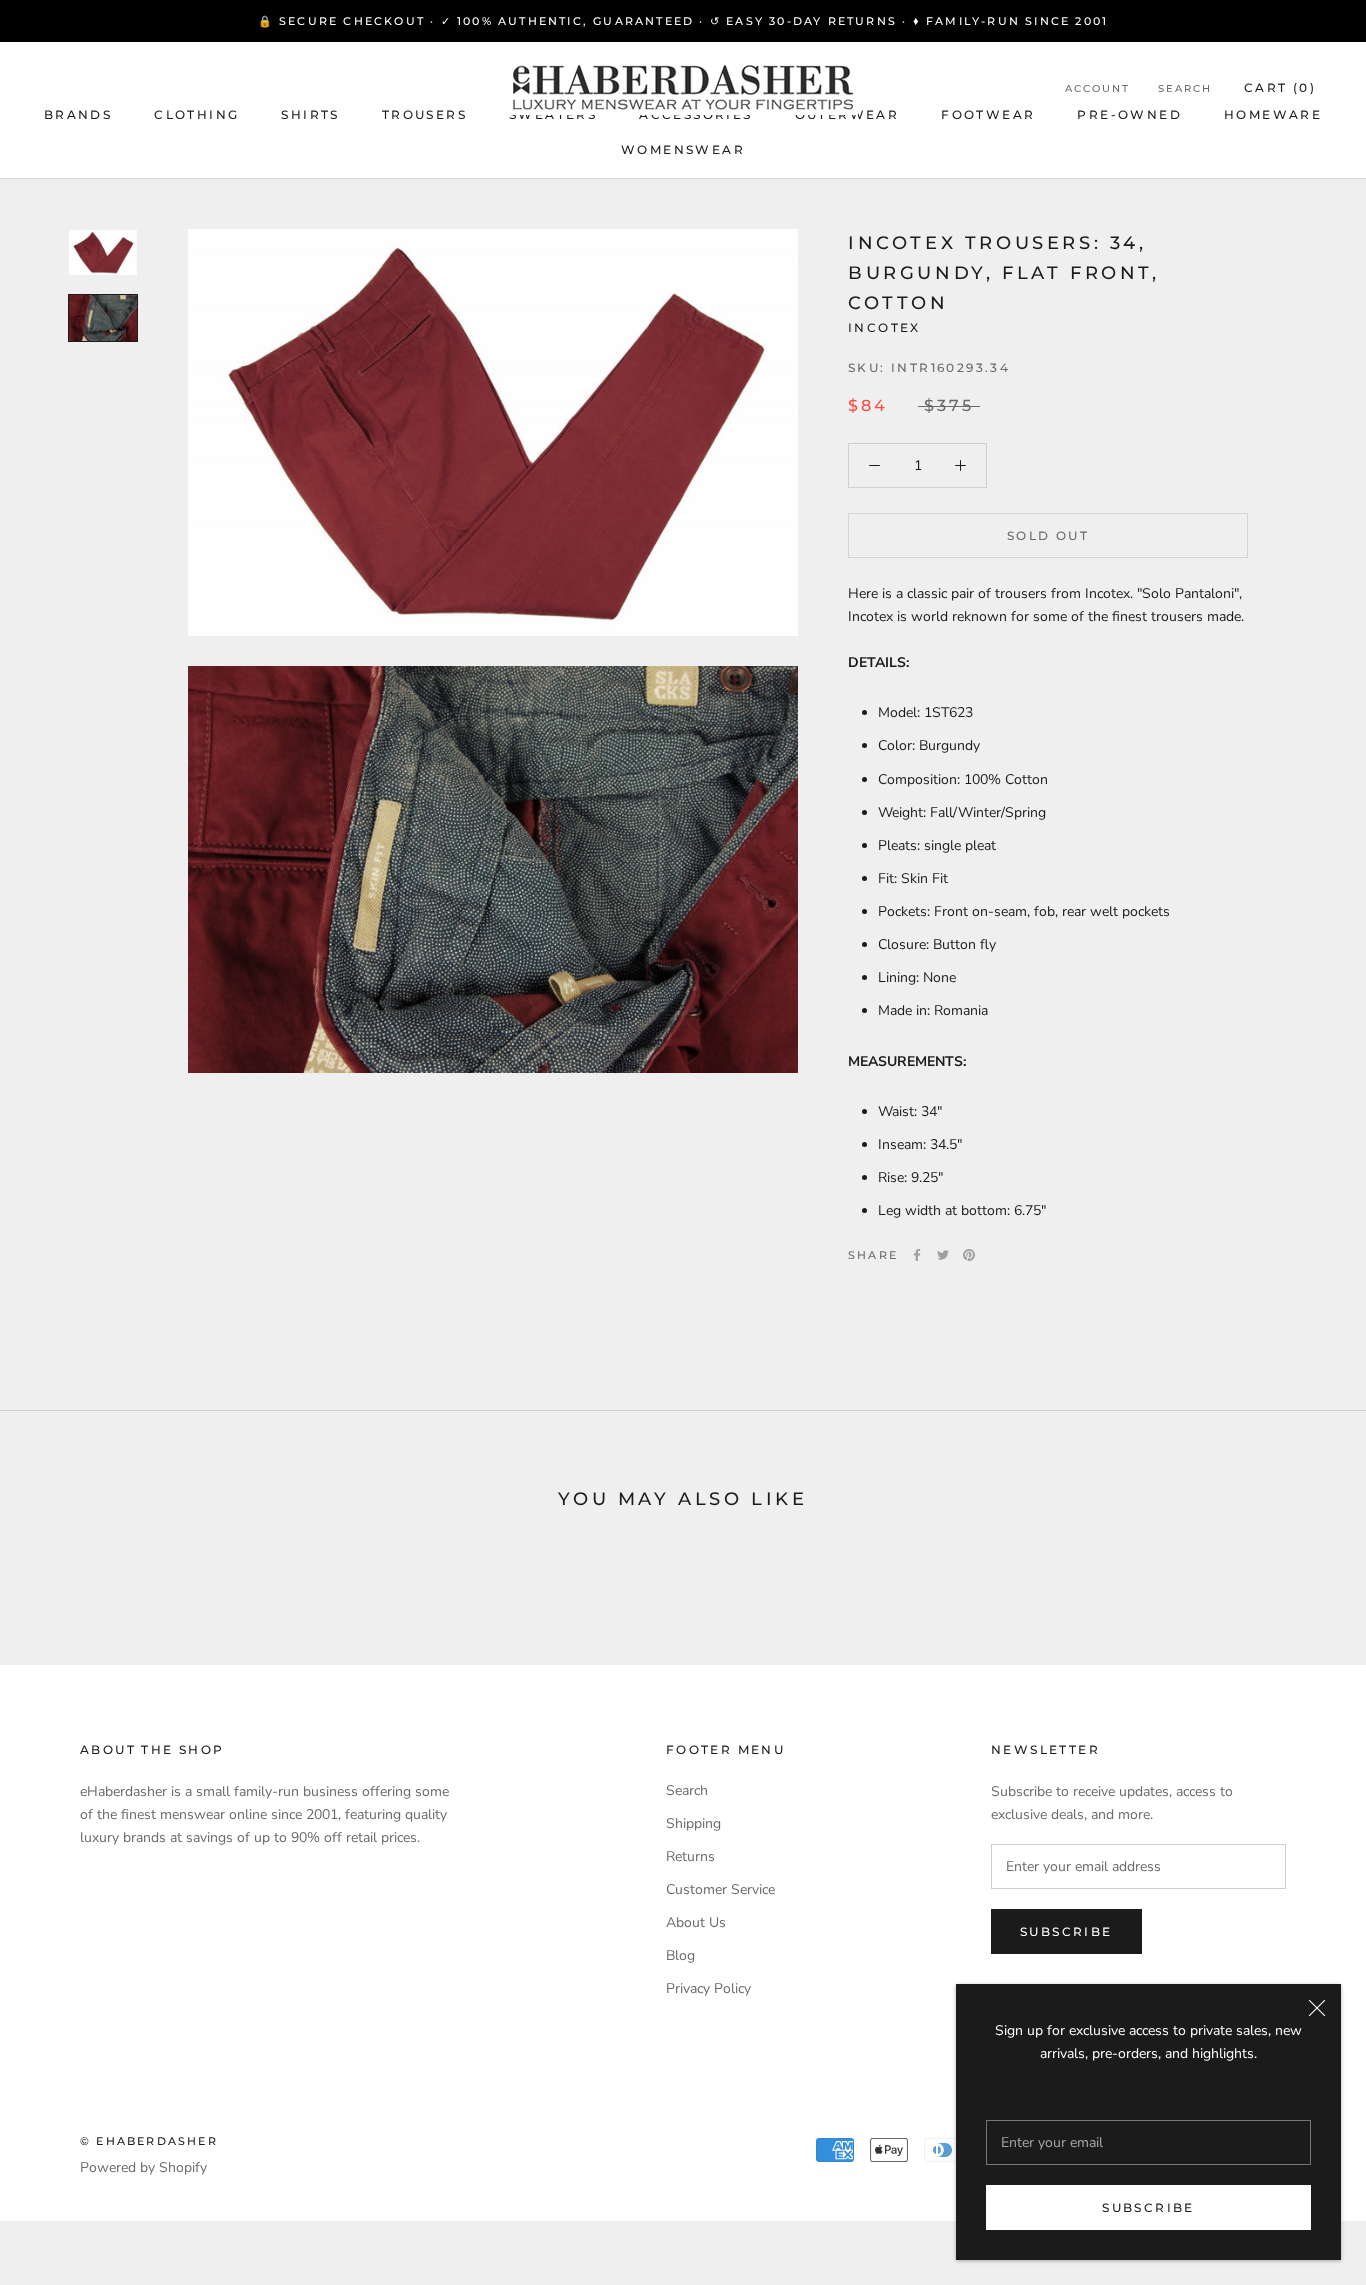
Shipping (693, 1823)
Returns (690, 1856)
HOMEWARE (1273, 114)
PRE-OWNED (1129, 114)
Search (1185, 88)
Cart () (1280, 87)
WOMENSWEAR (683, 149)
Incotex (884, 327)
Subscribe (1148, 2207)
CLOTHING (196, 114)
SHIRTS (310, 114)
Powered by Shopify (143, 2167)
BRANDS (78, 114)
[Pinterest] (969, 1255)
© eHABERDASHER (149, 2141)
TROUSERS (424, 114)
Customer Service (720, 1889)
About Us (696, 1922)
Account (1097, 88)
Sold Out (1048, 535)
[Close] (1317, 2008)
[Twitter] (943, 1255)
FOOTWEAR (988, 114)
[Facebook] (917, 1255)
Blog (680, 1955)
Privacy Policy (708, 1988)
